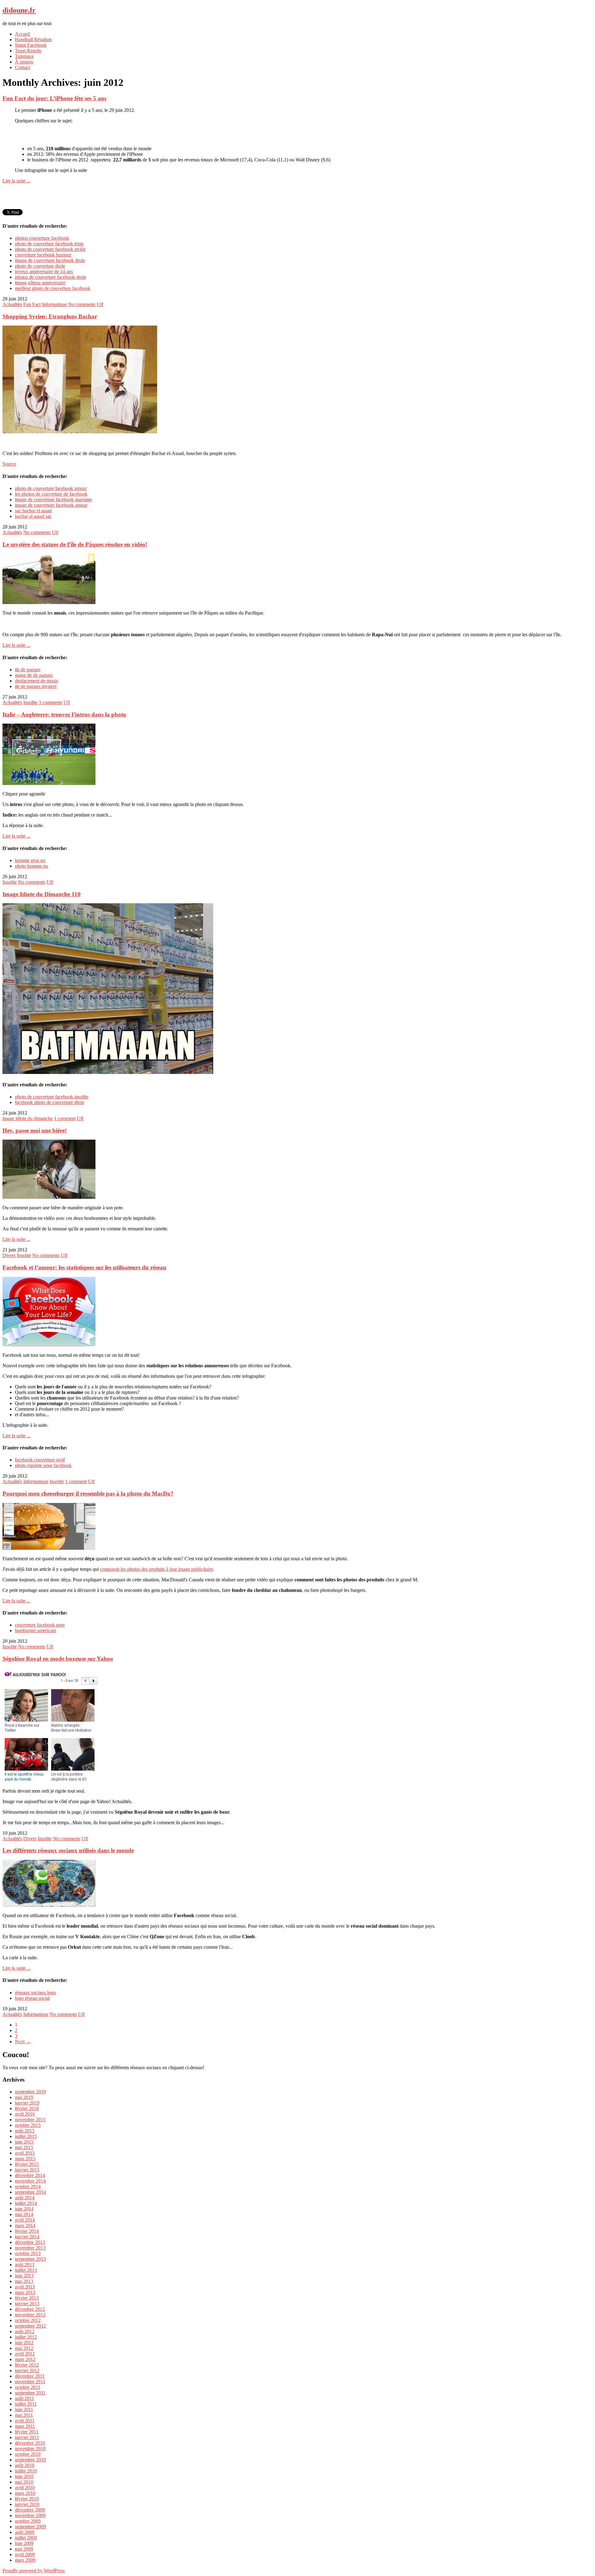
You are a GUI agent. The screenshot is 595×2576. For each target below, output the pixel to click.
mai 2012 (24, 2348)
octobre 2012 (28, 2320)
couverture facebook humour (43, 255)
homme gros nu (30, 860)
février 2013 (27, 2298)
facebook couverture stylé (40, 1460)
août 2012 (25, 2331)
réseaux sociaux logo (35, 1993)
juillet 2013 (26, 2270)
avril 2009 (25, 2554)
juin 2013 (24, 2276)
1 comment (65, 1118)
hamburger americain (35, 1630)
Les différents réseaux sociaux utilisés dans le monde (68, 1850)
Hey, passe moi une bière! (35, 1130)
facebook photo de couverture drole (50, 1102)
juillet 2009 (26, 2538)
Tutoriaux (24, 56)
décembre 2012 (30, 2309)
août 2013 (25, 2265)
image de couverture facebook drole (50, 260)
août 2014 (25, 2198)
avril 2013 (25, 2287)
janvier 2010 (27, 2504)
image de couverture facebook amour (51, 505)
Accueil (22, 34)
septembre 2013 (30, 2259)
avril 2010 (25, 2488)
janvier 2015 (27, 2170)
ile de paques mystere (36, 686)
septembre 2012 (30, 2326)
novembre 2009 (30, 2515)
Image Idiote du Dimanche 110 (42, 894)
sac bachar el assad (33, 511)
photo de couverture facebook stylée (50, 249)
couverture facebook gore (40, 1625)
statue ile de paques (34, 675)
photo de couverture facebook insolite (52, 1097)
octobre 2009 (28, 2521)
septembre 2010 (30, 2460)
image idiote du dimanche (28, 1118)
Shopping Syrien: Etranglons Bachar (50, 316)
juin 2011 (24, 2410)
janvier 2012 (27, 2370)
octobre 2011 (28, 2387)
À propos (24, 62)
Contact (22, 67)
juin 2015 (24, 2142)
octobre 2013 (28, 2253)
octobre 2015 (28, 2125)
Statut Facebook (31, 45)
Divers (9, 1255)
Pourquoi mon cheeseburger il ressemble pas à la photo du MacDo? (88, 1494)
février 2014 (27, 2231)
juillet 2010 (26, 2471)
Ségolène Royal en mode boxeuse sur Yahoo (58, 1659)
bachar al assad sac (33, 516)
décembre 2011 (30, 2376)
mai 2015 (24, 2147)
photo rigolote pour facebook (43, 1465)
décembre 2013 (30, 2242)
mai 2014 (24, 2214)
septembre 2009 (30, 2527)
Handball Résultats (33, 39)
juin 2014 (24, 2209)
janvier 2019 (27, 2103)
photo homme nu (31, 866)
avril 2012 (25, 2354)
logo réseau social (32, 1998)
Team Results (28, 51)
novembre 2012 (30, 2315)
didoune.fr (19, 10)
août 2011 (24, 2398)
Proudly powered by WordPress (34, 2571)
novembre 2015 (30, 2120)
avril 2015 (25, 2153)
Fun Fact (32, 304)
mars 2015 (25, 2159)
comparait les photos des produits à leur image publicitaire (156, 1569)
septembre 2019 (30, 2092)
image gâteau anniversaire (40, 283)
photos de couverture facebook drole (51, 277)
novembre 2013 (30, 2248)
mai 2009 (24, 2549)
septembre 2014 (30, 2192)
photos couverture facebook (42, 238)
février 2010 (27, 2499)
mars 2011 (25, 2426)
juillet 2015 (26, 2136)
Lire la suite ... (16, 181)
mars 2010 (25, 2493)
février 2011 (27, 2432)
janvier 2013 (27, 2304)
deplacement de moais (36, 681)
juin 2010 (24, 2476)
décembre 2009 (30, 2510)
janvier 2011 (27, 2437)
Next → (23, 2042)
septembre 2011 (30, 2393)
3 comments (51, 702)
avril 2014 (25, 2220)
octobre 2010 (28, 2454)
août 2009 (25, 2532)
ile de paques (28, 670)
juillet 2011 (26, 2404)
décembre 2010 (30, 2443)
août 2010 (25, 2465)
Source (9, 464)
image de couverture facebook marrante (53, 499)
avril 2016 (25, 2114)
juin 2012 (24, 2343)
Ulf (100, 304)
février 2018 (27, 2108)
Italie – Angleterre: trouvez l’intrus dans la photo (64, 714)
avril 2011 (25, 2421)
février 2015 (27, 2164)
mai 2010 (24, 2482)
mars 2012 (25, 2359)
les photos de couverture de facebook (51, 494)
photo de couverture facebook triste (49, 244)
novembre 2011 (30, 2382)
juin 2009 (24, 2543)
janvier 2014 (27, 2237)
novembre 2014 (30, 2181)
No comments (82, 304)
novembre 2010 (30, 2449)
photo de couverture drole (40, 266)
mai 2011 (24, 2415)
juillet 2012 (26, 2337)
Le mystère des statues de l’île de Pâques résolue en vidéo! (75, 544)
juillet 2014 (26, 2203)
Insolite (30, 702)
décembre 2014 (30, 2175)
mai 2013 (24, 2281)
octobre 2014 (28, 2186)
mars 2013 (25, 2292)
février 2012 (27, 2365)
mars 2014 (25, 2226)
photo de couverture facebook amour (51, 488)
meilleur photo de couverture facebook (53, 288)
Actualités (12, 304)
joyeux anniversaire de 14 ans (44, 272)
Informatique (54, 304)
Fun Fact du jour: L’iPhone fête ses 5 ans (54, 98)
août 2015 (25, 2131)
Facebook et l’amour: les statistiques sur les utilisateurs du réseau (84, 1267)
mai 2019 (24, 2097)
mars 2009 (25, 2560)
